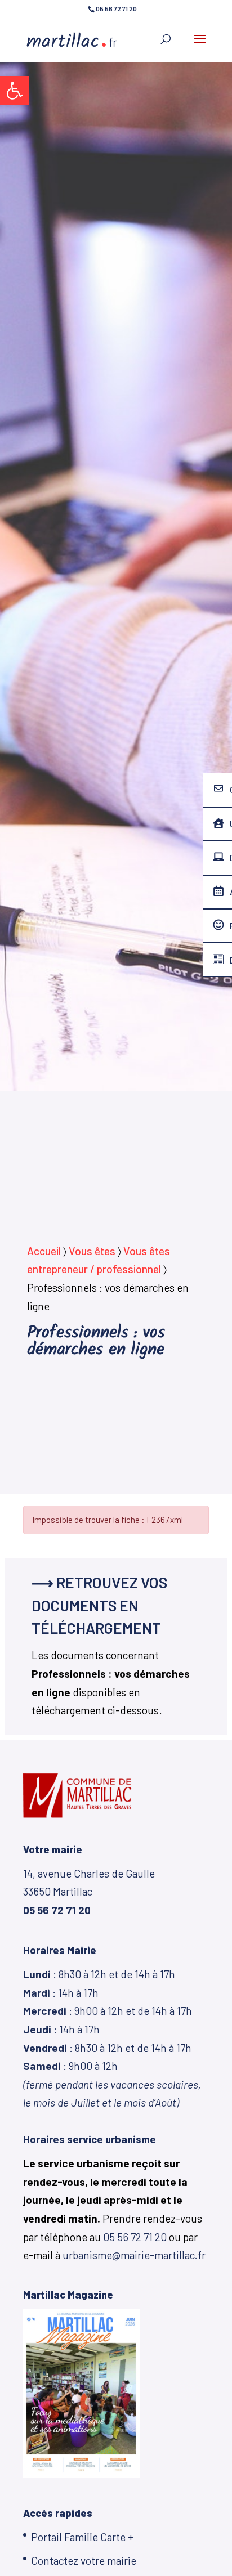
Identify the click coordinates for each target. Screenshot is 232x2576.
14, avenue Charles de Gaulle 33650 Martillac (89, 1892)
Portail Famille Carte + (82, 2537)
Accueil (44, 1251)
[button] (15, 91)
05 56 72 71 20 (135, 2237)
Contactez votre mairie (84, 2561)
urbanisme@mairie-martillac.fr (134, 2255)
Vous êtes (92, 1251)
